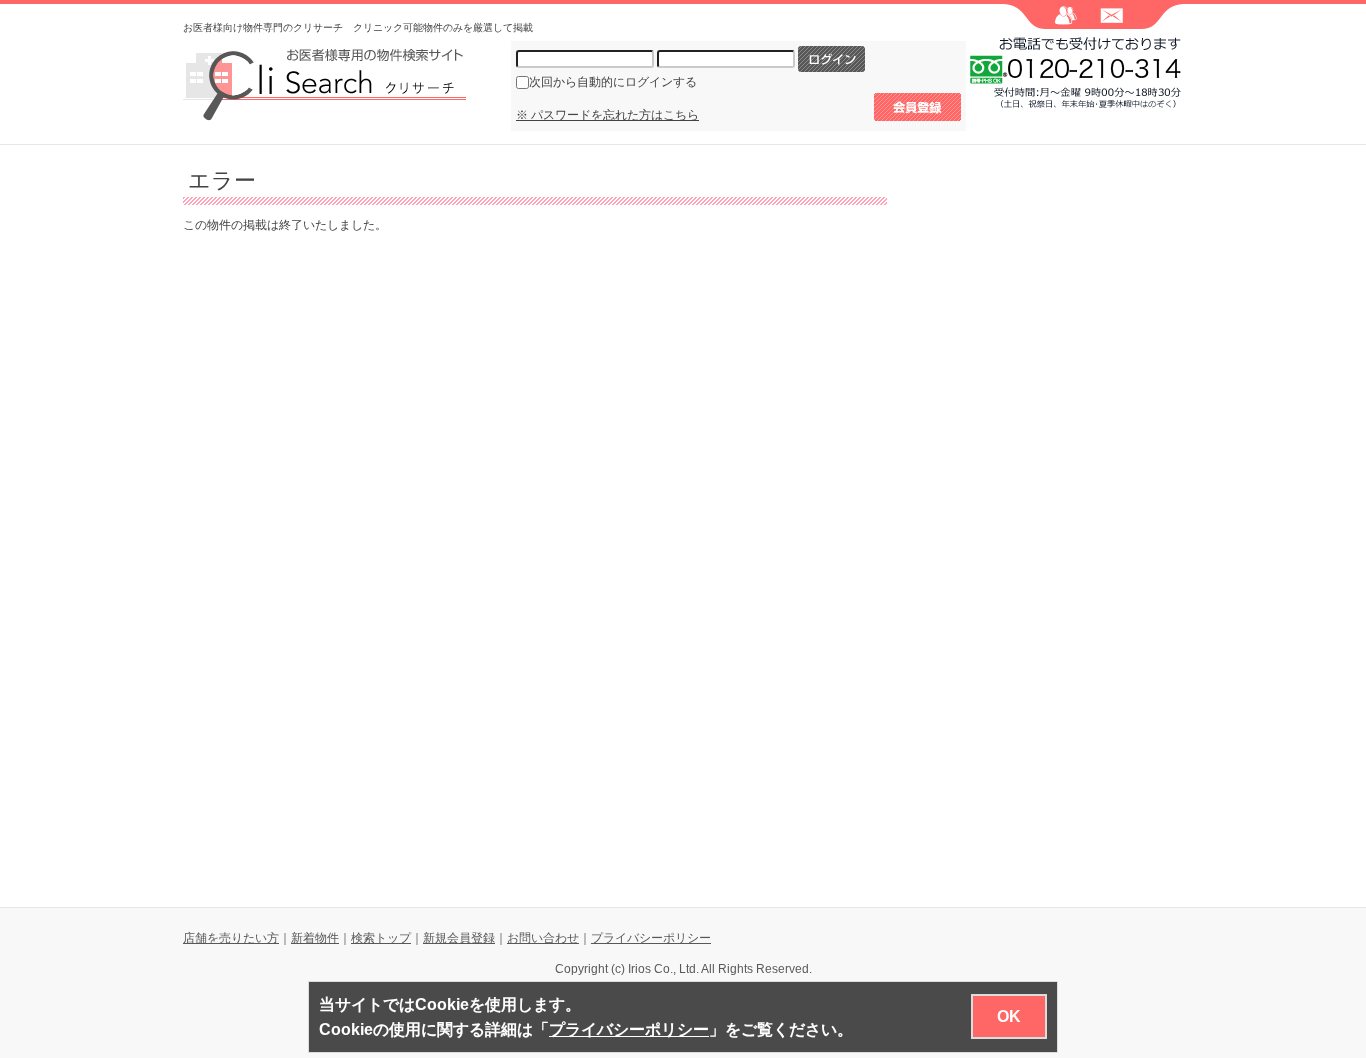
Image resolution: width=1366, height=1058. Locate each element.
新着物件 (315, 938)
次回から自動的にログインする (613, 82)
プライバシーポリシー (651, 938)
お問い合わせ (543, 938)
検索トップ (381, 938)
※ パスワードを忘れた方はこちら (607, 115)
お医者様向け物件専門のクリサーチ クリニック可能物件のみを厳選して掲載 (358, 27)
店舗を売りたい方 (231, 938)
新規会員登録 (459, 938)
